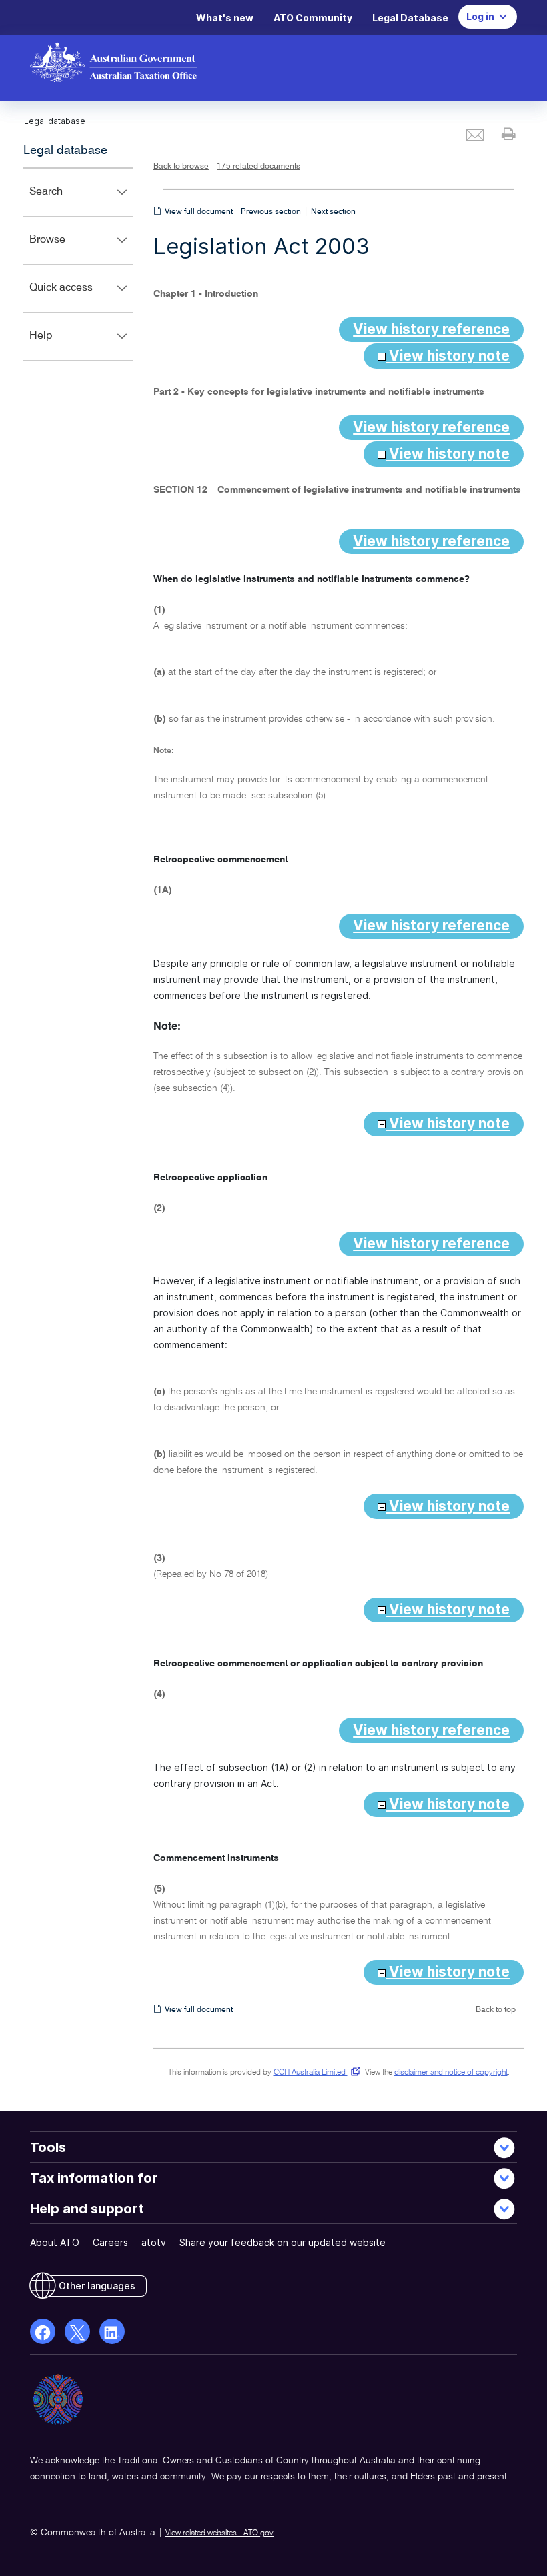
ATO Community (313, 18)
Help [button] (60, 345)
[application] (78, 264)
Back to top (496, 2010)
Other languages (97, 2286)
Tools (48, 2147)
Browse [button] (67, 249)
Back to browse (181, 167)
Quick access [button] (80, 297)
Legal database (65, 151)
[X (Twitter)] (77, 2331)
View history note (448, 356)
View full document (199, 212)
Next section (333, 212)
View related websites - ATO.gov (219, 2533)
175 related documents (258, 167)
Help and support (87, 2209)
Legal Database (410, 18)
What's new (225, 18)
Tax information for (94, 2178)
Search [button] (65, 201)
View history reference (431, 329)
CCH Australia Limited (315, 2073)
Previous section (271, 212)
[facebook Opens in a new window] (43, 2331)
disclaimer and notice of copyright (451, 2073)
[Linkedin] (112, 2331)
